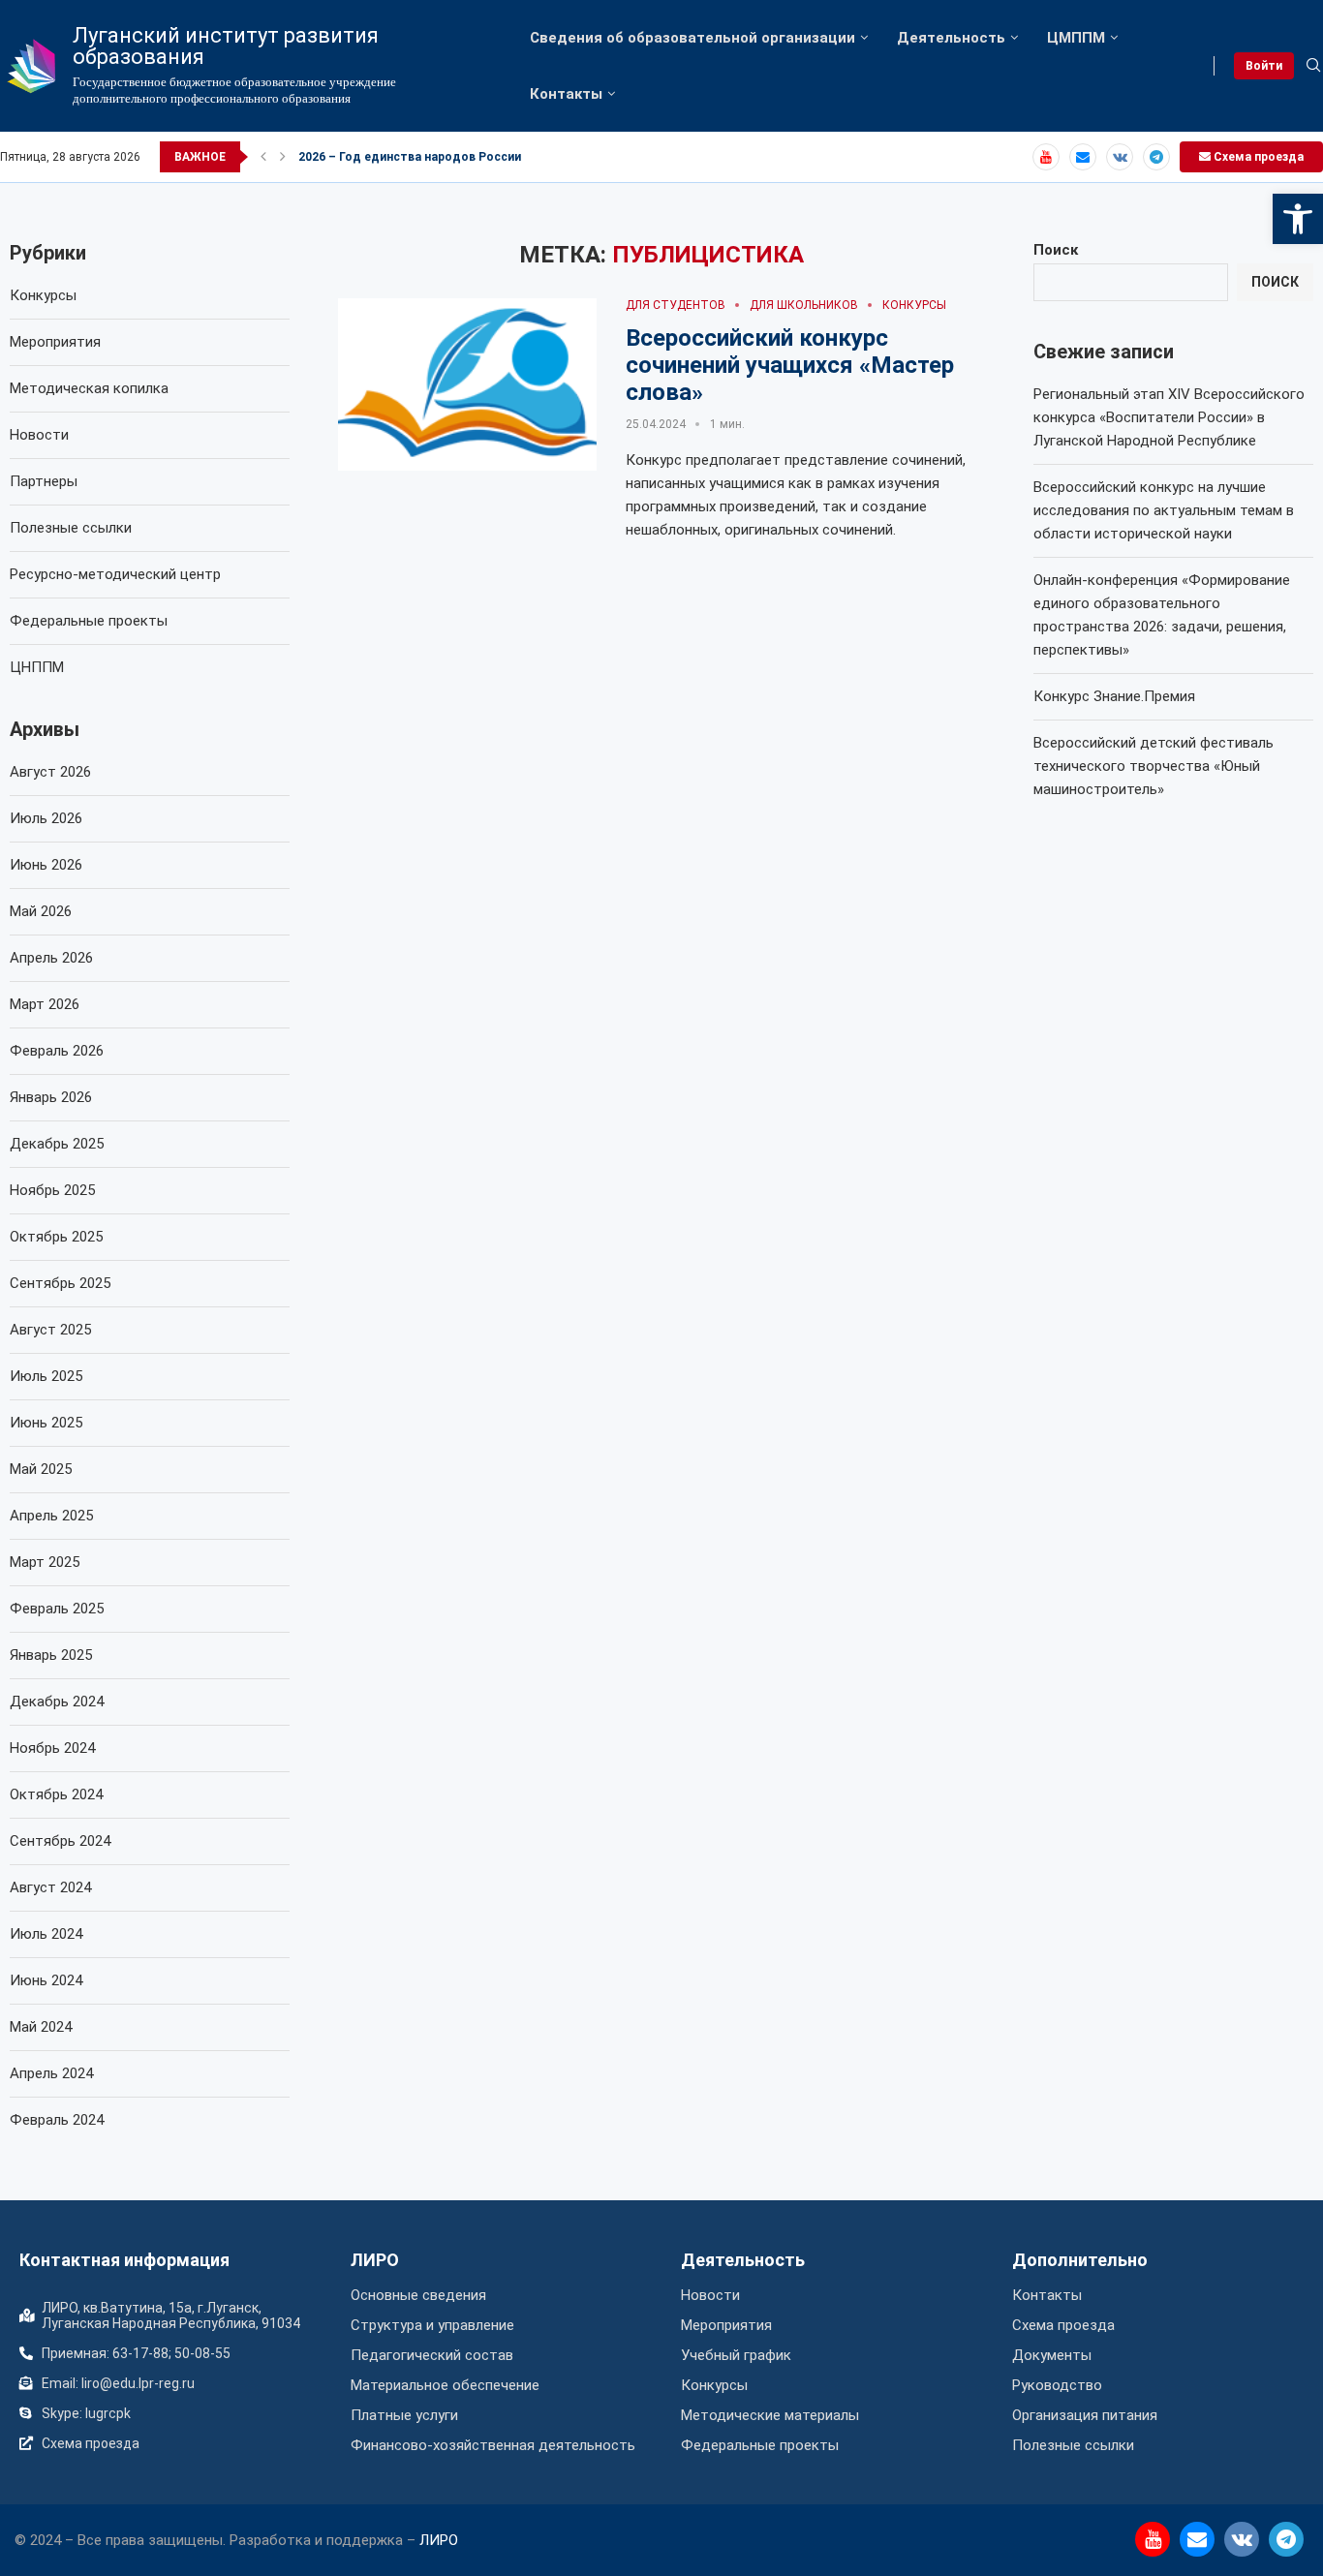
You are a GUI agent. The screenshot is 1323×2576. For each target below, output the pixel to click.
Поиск (1056, 250)
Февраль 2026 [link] (57, 1051)
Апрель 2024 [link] (51, 2073)
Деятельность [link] (951, 38)
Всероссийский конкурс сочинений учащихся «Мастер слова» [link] (790, 365)
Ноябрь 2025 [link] (52, 1190)
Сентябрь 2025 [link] (60, 1283)
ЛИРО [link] (375, 2260)
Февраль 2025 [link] (57, 1609)
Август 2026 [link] (50, 772)
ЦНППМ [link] (37, 667)
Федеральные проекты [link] (89, 621)
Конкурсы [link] (43, 295)
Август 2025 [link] (50, 1330)
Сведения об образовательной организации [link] (692, 38)
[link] (1298, 219)
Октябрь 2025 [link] (56, 1237)
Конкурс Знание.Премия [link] (1114, 696)
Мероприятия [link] (55, 342)
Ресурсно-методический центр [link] (115, 574)
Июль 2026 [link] (46, 818)
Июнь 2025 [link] (46, 1423)
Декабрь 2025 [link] (57, 1144)
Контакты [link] (566, 94)
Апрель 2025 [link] (51, 1516)
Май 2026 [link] (41, 911)
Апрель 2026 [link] (51, 958)
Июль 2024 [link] (46, 1934)
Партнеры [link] (44, 481)
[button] (263, 157)
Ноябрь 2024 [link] (52, 1748)
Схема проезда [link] (1257, 157)
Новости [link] (39, 435)
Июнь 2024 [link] (46, 1980)
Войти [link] (1264, 66)
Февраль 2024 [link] (57, 2120)
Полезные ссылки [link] (71, 528)
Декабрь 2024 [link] (57, 1702)
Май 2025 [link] (41, 1469)
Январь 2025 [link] (51, 1655)
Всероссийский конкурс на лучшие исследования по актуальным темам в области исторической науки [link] (1164, 510)
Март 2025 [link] (45, 1562)
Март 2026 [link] (45, 1004)
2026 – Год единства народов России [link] (410, 157)
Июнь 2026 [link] (46, 865)
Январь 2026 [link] (51, 1097)
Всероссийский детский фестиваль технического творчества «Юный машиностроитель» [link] (1154, 766)
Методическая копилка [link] (89, 388)
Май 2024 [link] (41, 2027)
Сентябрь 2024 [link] (60, 1841)
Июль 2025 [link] (46, 1376)
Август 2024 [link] (50, 1887)
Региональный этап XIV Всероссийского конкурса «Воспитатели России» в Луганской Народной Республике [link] (1169, 417)
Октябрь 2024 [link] (56, 1794)
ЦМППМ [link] (1076, 38)
